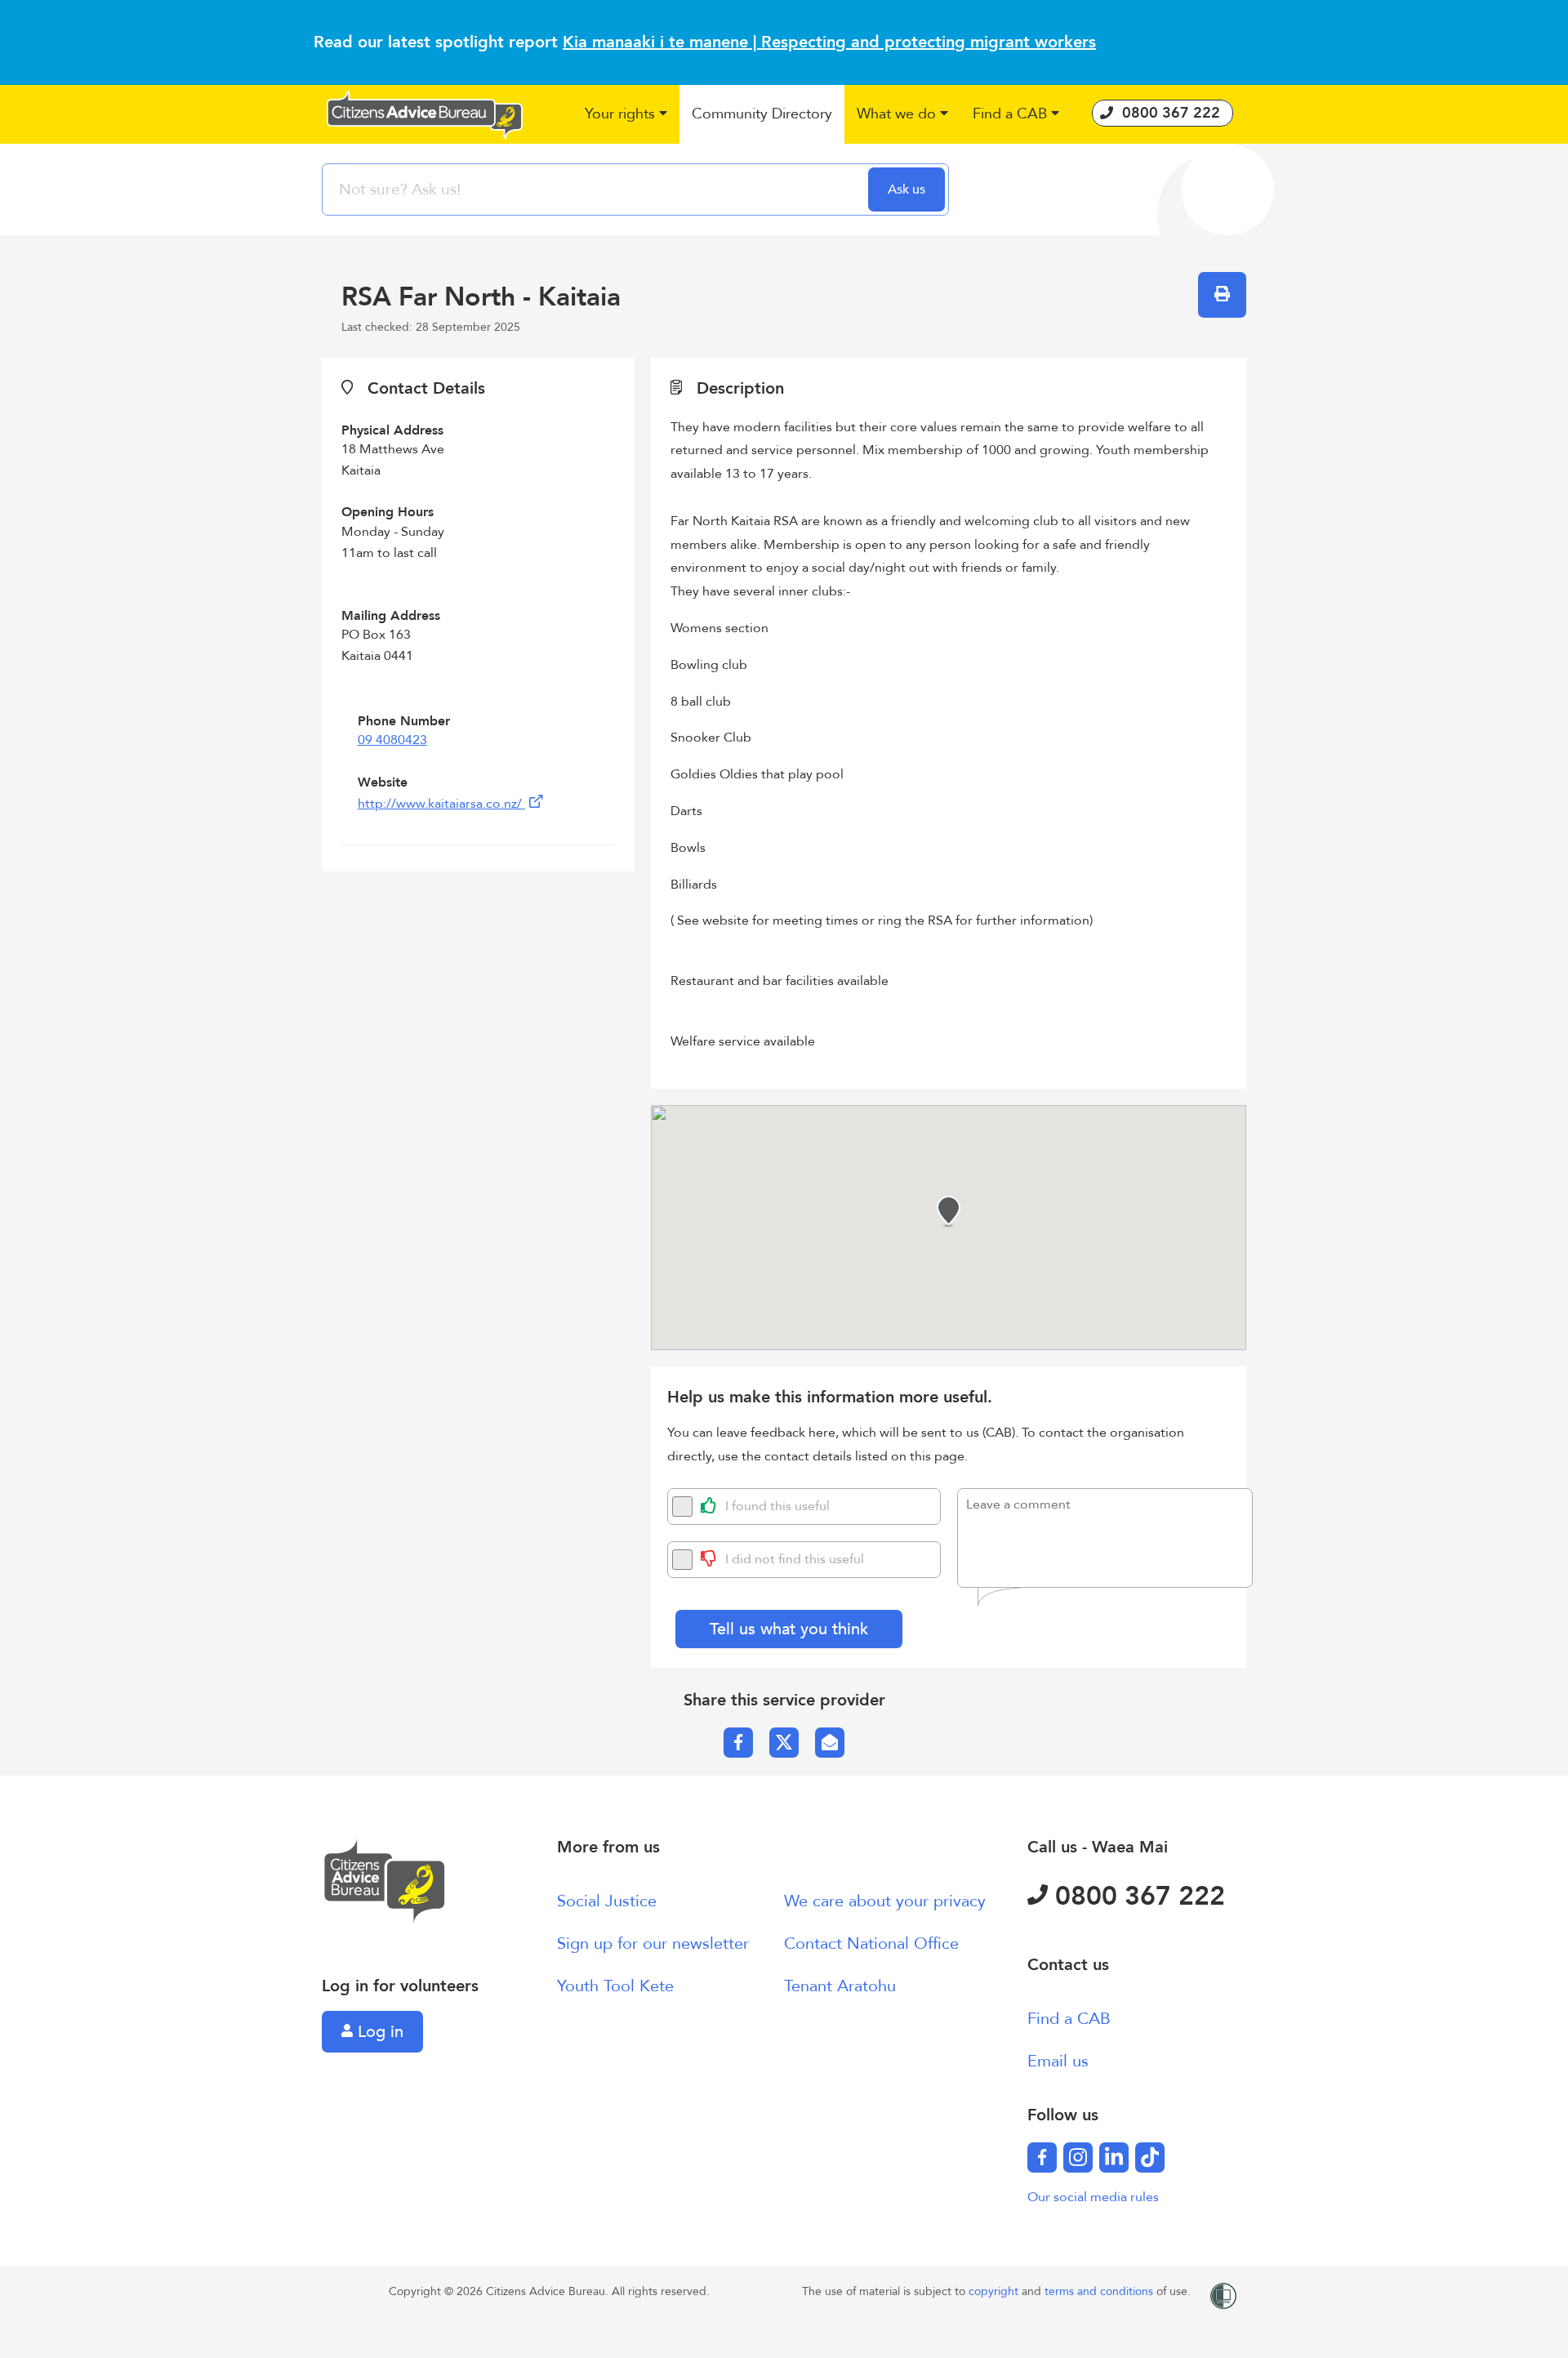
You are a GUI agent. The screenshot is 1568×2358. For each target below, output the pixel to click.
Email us (1058, 2061)
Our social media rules (1093, 2197)
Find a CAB (1069, 2019)
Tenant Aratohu (840, 1986)
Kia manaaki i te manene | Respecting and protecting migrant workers (829, 42)
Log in (378, 2032)
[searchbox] (597, 189)
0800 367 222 (1136, 1897)
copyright (995, 2291)
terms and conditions (1100, 2291)
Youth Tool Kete (615, 1986)
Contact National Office (871, 1943)
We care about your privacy (885, 1901)
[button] (626, 115)
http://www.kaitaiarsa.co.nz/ (441, 804)
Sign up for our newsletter (653, 1943)
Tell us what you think (789, 1629)
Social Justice (607, 1901)
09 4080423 (392, 740)
